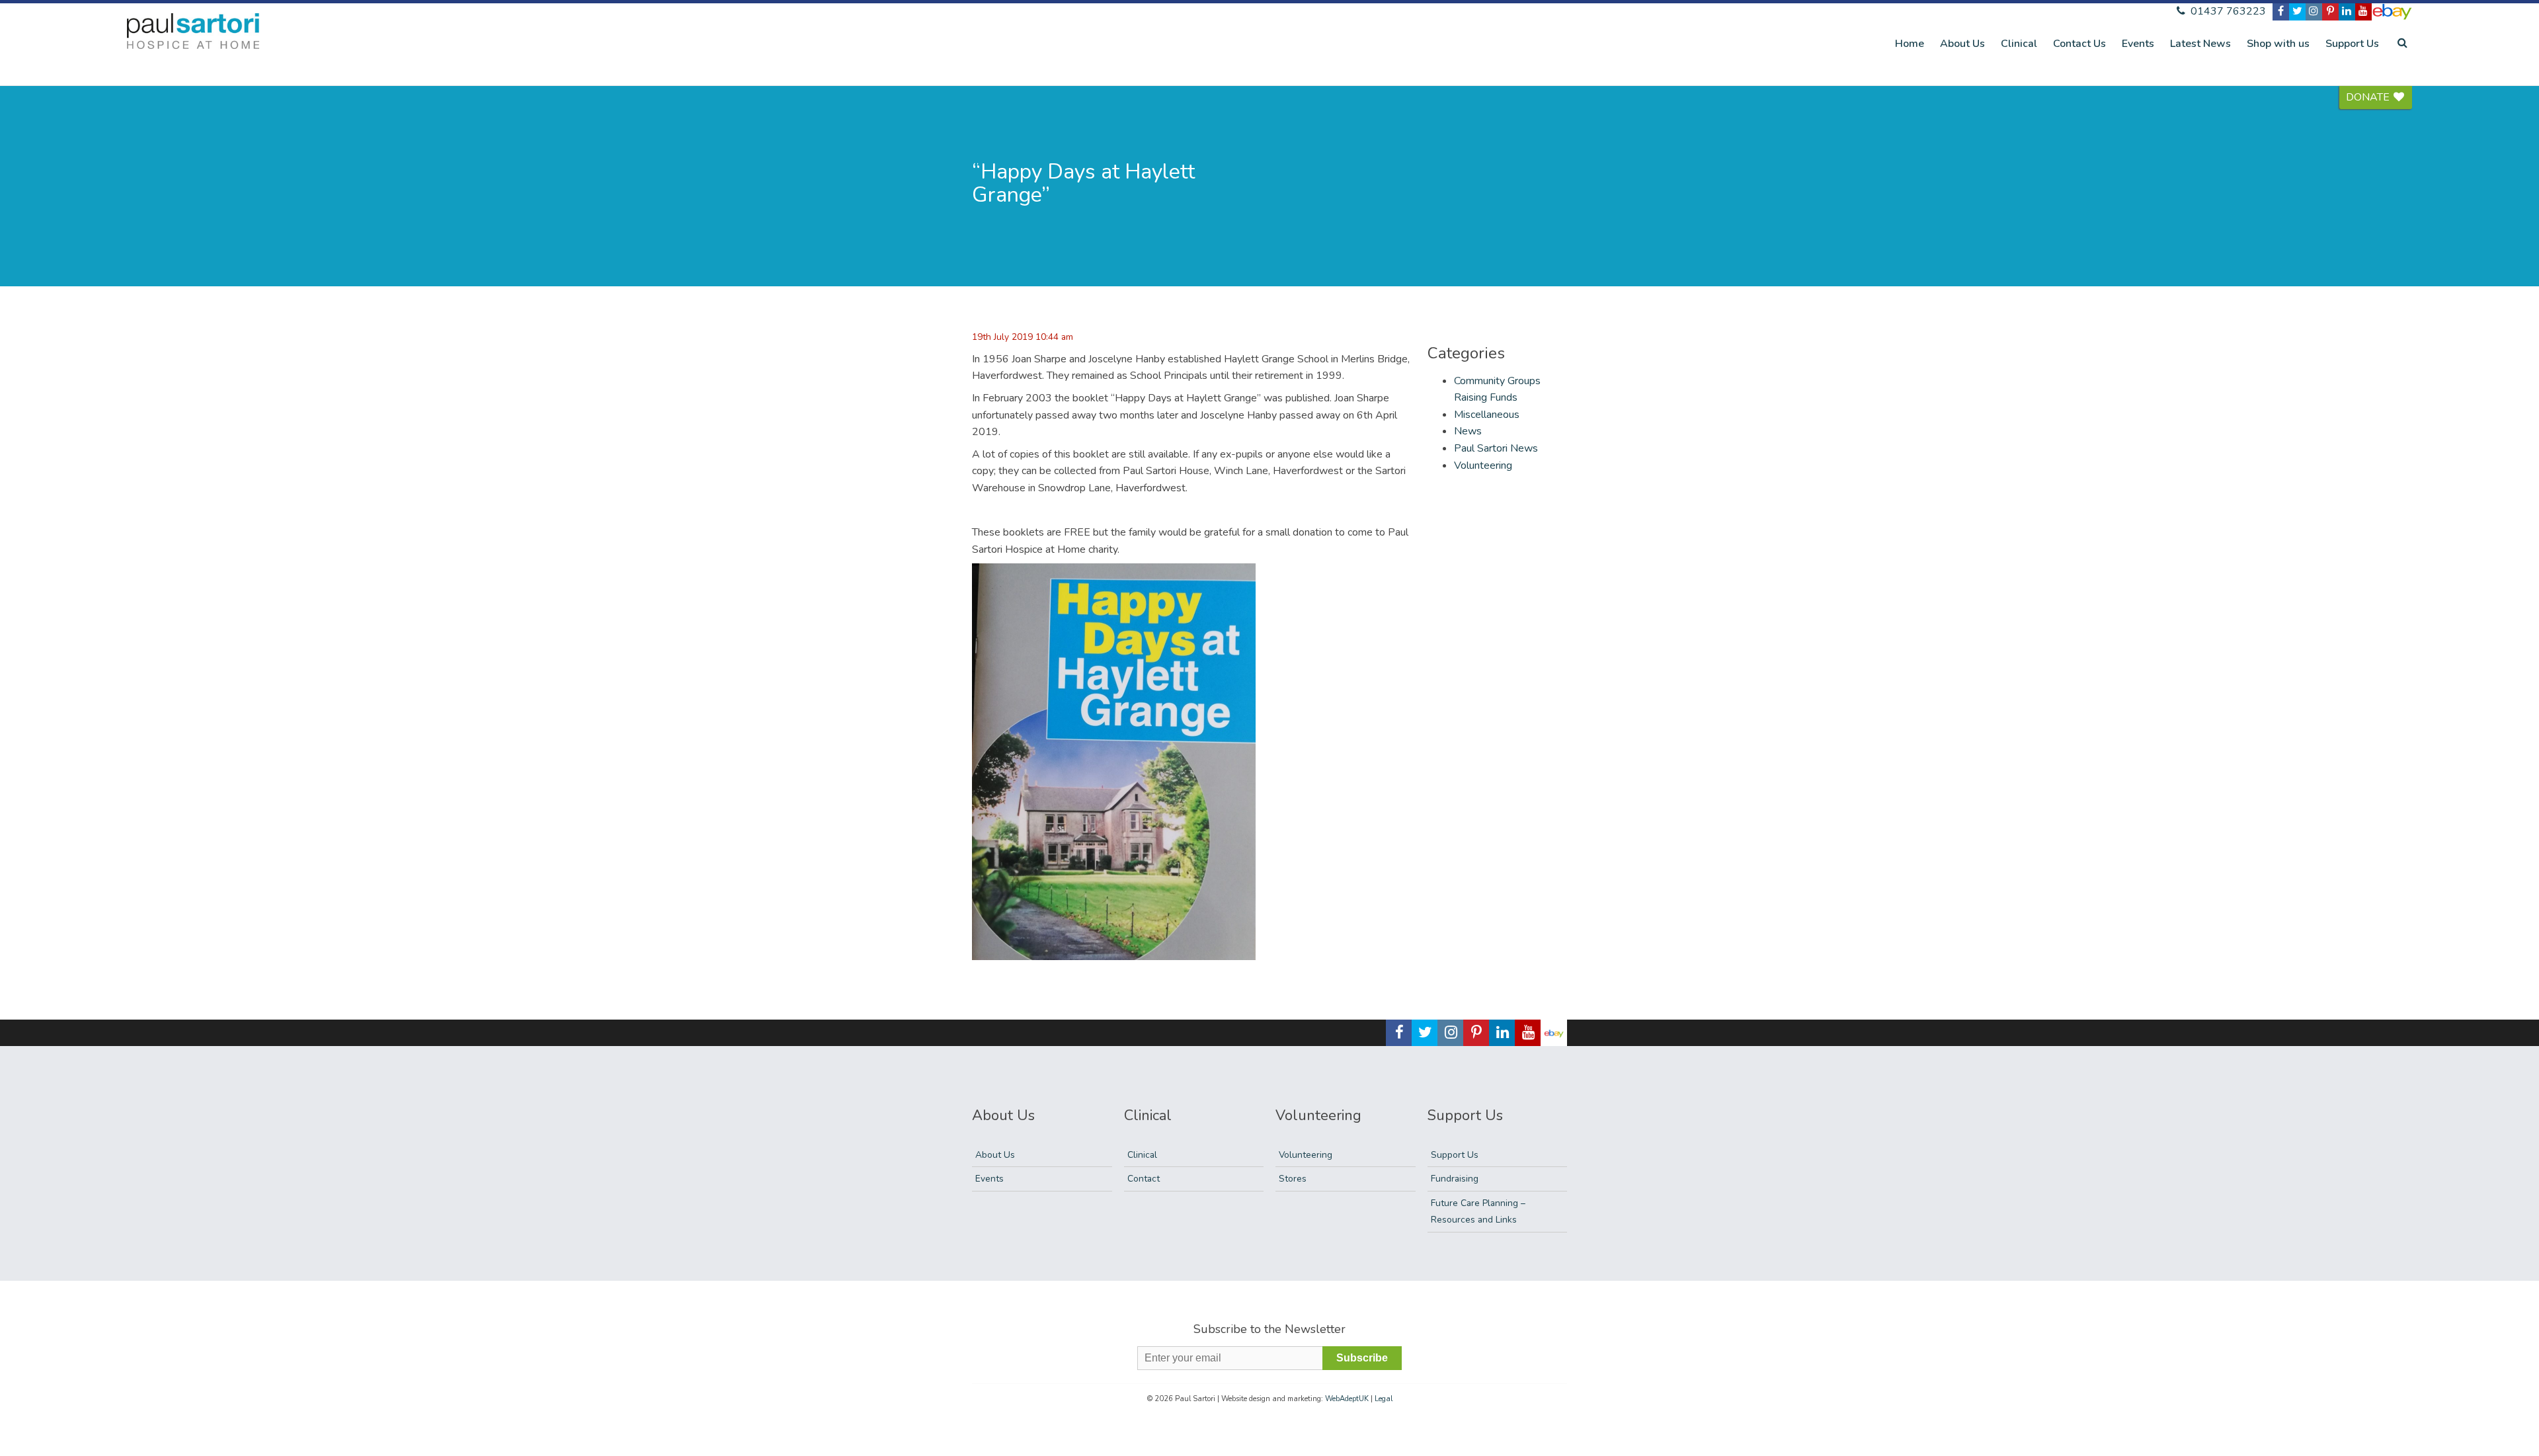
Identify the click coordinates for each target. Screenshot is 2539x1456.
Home (1910, 44)
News (1468, 431)
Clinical (2019, 44)
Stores (1293, 1179)
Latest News (2200, 44)
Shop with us (2278, 44)
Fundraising (1455, 1179)
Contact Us (2079, 44)
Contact (1144, 1179)
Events (2138, 44)
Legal (1384, 1399)
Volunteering (1483, 465)
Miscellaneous (1487, 415)
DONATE (2369, 97)
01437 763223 (2227, 11)
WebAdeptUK (1347, 1399)
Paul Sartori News (1496, 448)
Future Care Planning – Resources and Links (1478, 1212)
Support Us (2352, 44)
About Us (1962, 44)
